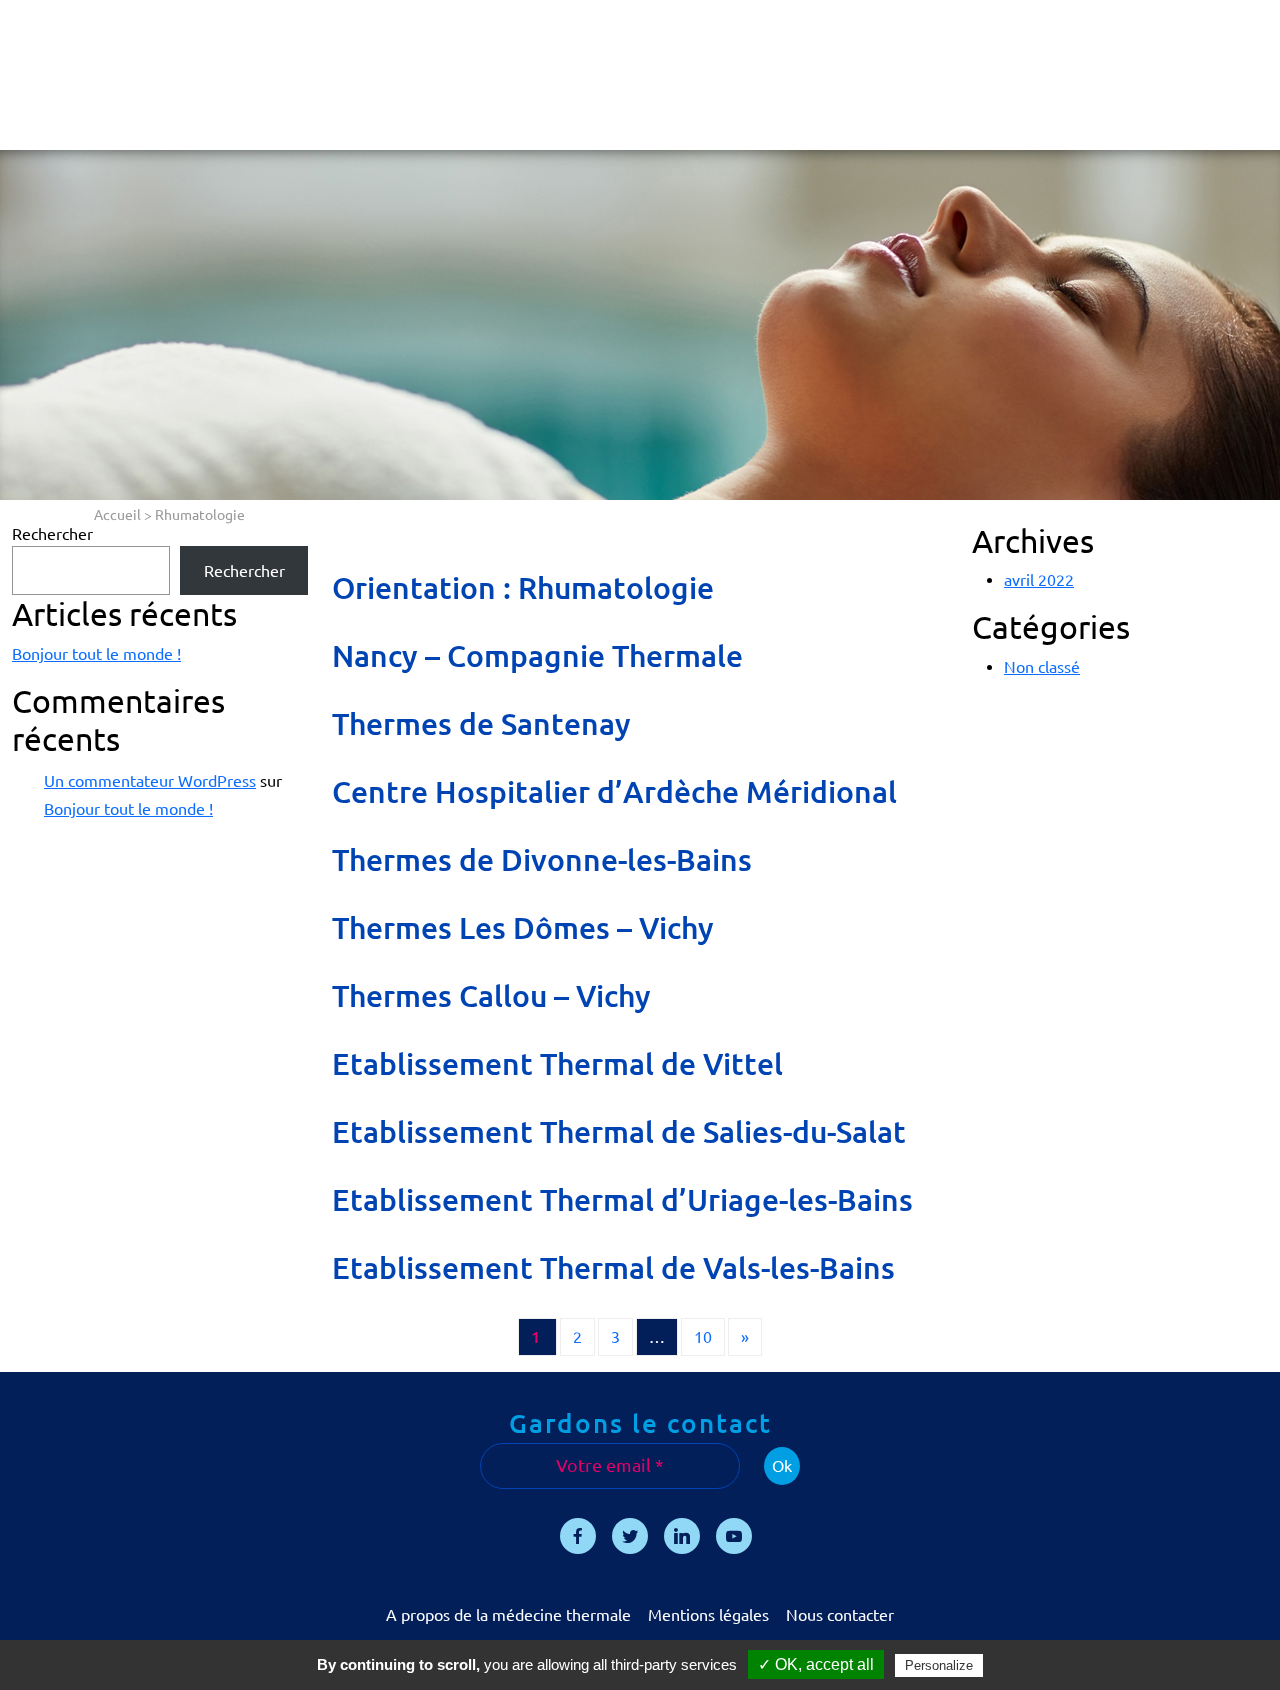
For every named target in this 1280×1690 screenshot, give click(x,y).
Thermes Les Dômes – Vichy (523, 928)
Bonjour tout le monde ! (96, 654)
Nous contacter (840, 1615)
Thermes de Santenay (481, 724)
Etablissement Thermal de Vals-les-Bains (613, 1268)
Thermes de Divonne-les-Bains (542, 860)
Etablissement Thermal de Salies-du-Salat (619, 1132)
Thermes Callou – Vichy (491, 996)
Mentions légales (708, 1615)
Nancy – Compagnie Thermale (537, 656)
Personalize (939, 1665)
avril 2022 (1039, 580)
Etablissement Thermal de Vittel (557, 1064)
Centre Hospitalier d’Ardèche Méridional (614, 792)
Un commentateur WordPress (150, 781)
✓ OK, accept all (816, 1664)
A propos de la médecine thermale (508, 1615)
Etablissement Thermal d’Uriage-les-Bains (622, 1200)
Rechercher (52, 534)
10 (703, 1337)
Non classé (1042, 667)
